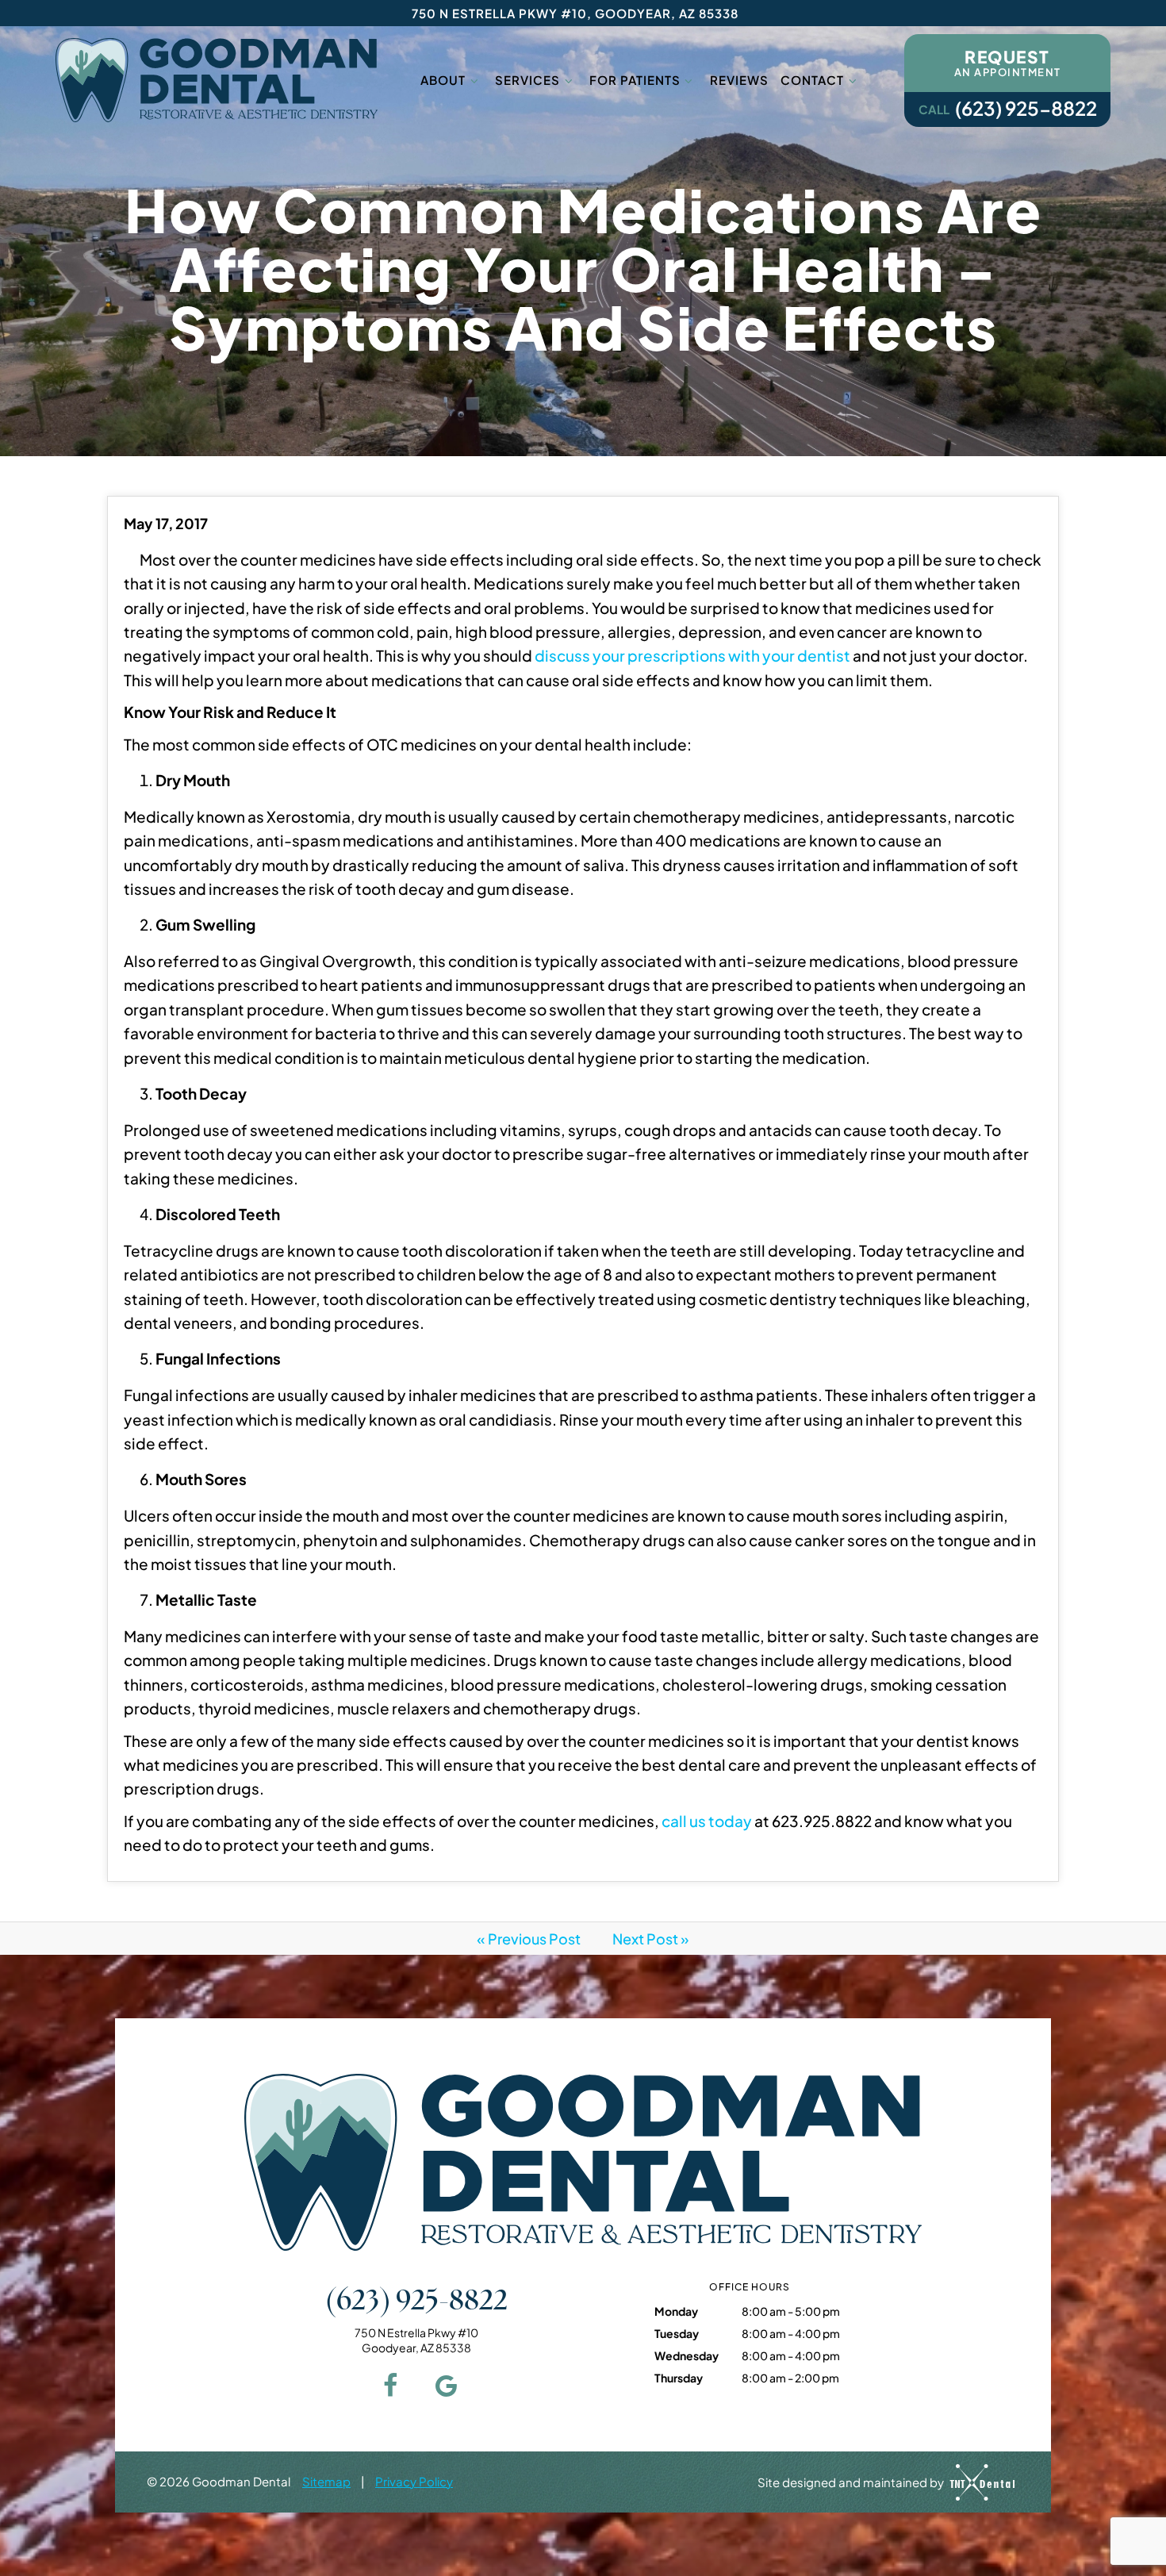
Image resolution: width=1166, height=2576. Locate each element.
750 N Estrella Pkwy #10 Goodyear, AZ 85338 (416, 2340)
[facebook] (389, 2384)
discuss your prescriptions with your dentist (692, 655)
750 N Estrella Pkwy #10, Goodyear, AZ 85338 (575, 13)
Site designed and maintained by (852, 2481)
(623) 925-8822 (1008, 108)
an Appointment (1008, 62)
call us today (707, 1821)
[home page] (217, 80)
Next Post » (651, 1939)
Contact (812, 80)
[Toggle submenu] (474, 80)
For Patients (635, 80)
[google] (444, 2384)
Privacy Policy (414, 2481)
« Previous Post (529, 1939)
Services (527, 80)
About (443, 80)
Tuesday (677, 2333)
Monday (676, 2311)
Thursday (679, 2378)
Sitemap (326, 2481)
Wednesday (687, 2355)
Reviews (739, 80)
